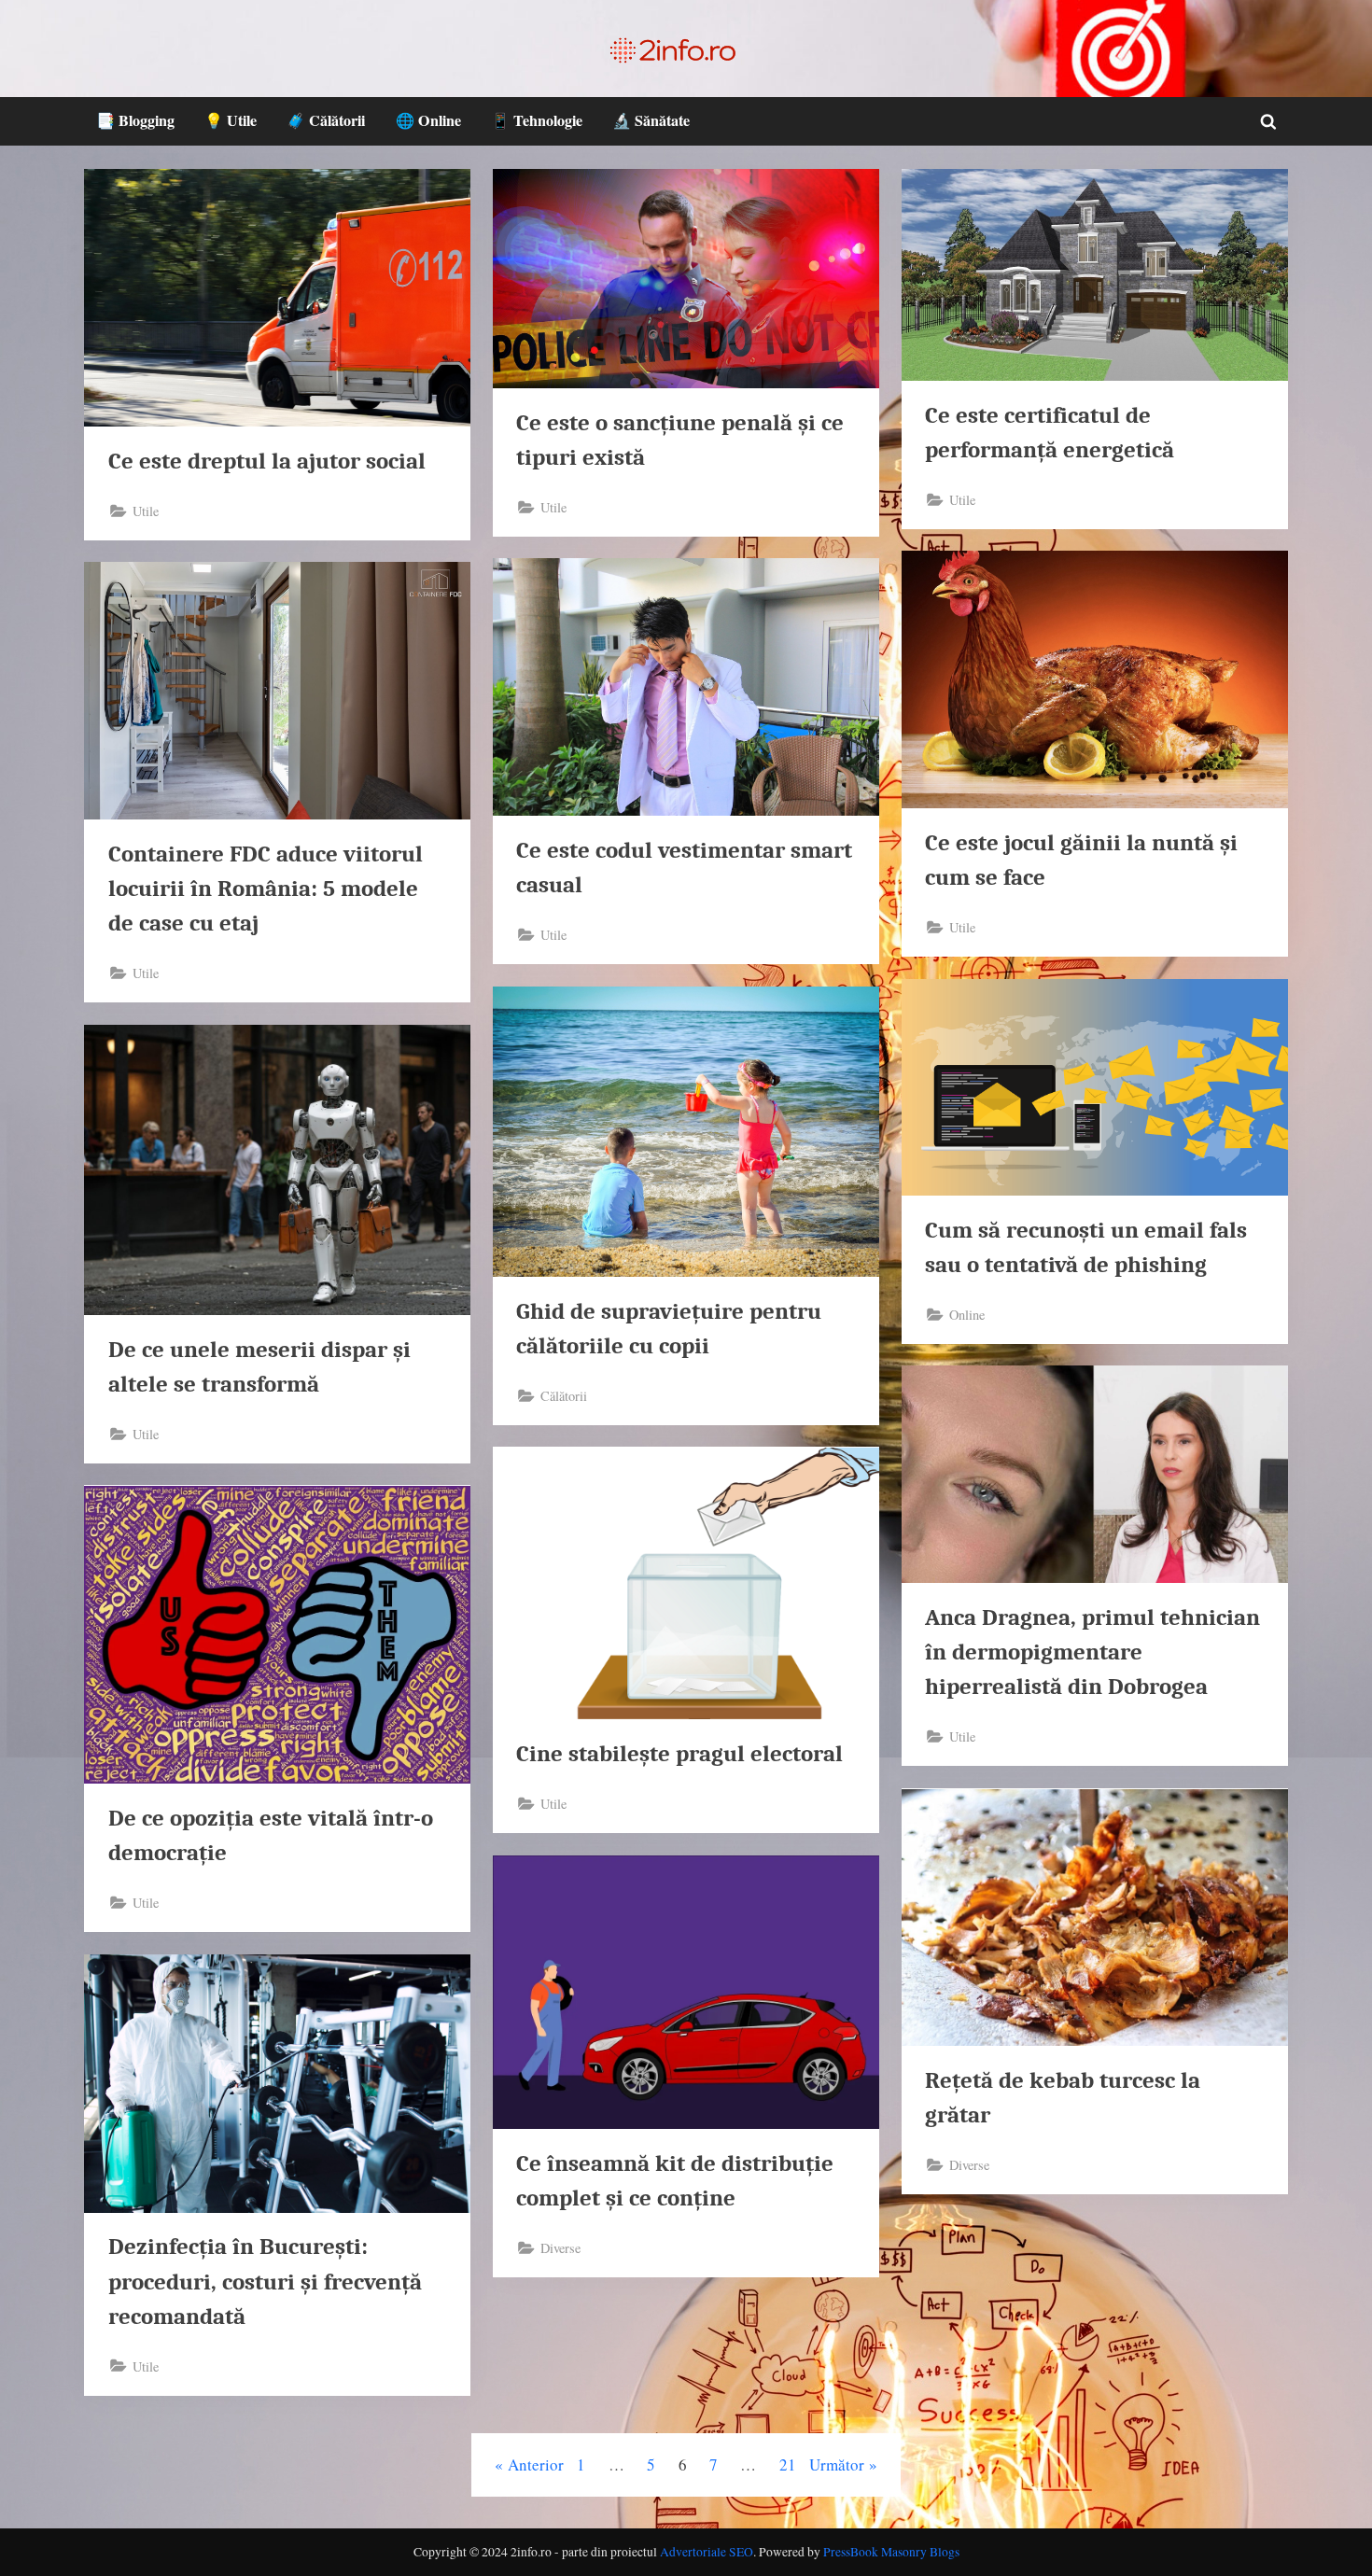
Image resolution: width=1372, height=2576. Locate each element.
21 (788, 2464)
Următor (837, 2464)
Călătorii (564, 1396)
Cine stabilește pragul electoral (679, 1754)
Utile (146, 511)
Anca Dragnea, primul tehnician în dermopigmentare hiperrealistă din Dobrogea (1092, 1652)
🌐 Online (428, 120)
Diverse (969, 2165)
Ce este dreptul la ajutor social (267, 461)
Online (967, 1315)
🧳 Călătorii (326, 120)
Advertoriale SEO (707, 2552)
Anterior (536, 2464)
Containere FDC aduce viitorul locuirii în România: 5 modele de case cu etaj (266, 889)
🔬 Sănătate (651, 120)
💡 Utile (231, 120)
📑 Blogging (135, 120)
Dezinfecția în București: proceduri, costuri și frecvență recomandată (265, 2281)
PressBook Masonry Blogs (891, 2552)
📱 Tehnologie (537, 120)
